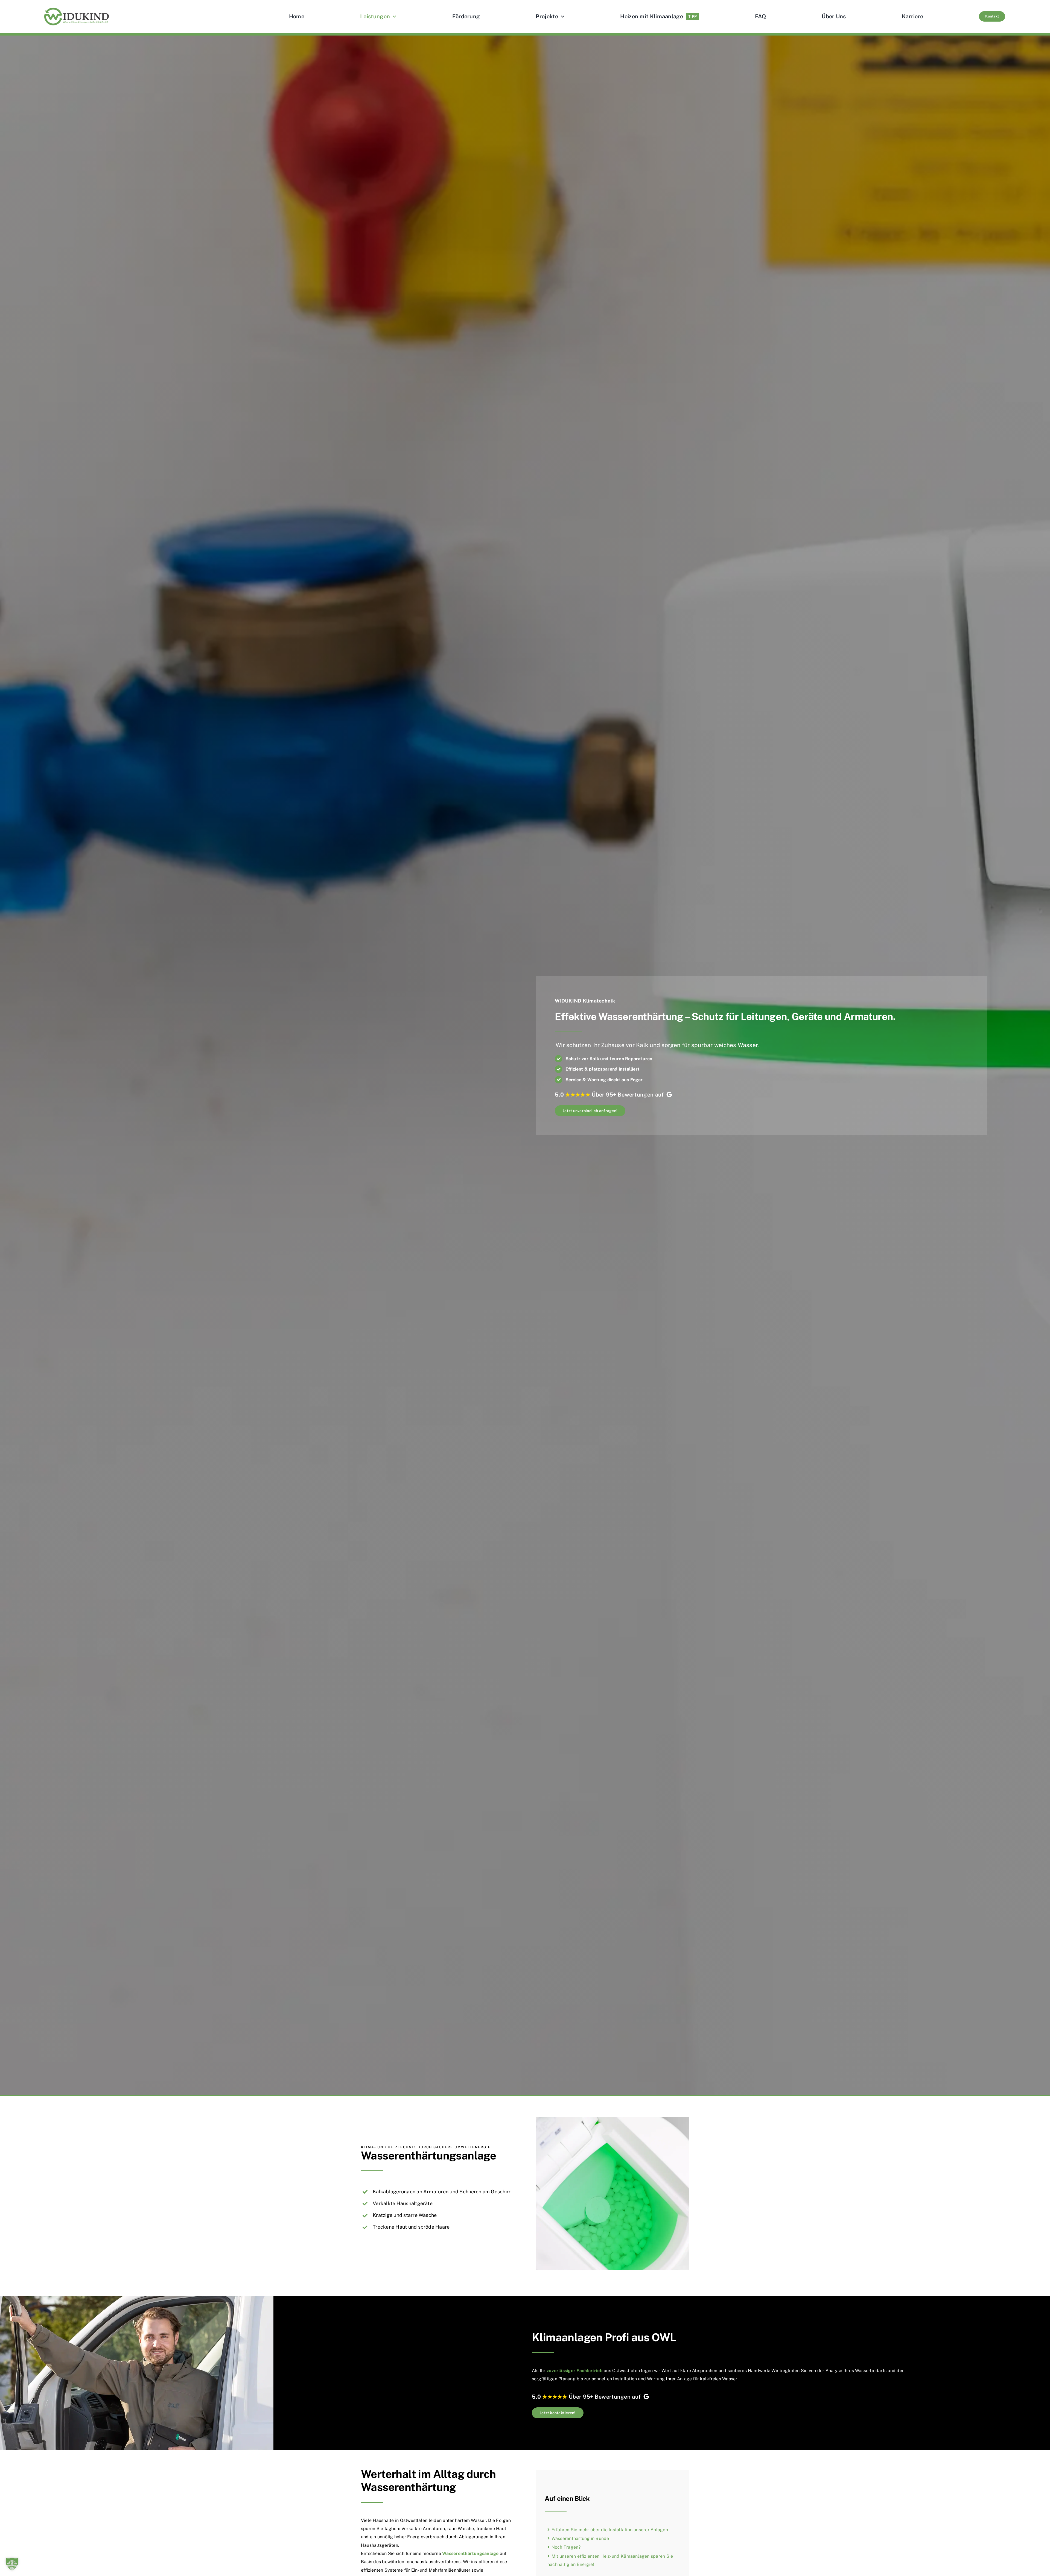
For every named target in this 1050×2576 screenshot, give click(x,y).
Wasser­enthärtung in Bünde (580, 2538)
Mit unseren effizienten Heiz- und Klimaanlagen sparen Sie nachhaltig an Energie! (610, 2560)
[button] (12, 2564)
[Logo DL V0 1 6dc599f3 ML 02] (76, 8)
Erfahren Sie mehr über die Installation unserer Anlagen (610, 2530)
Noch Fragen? (566, 2547)
